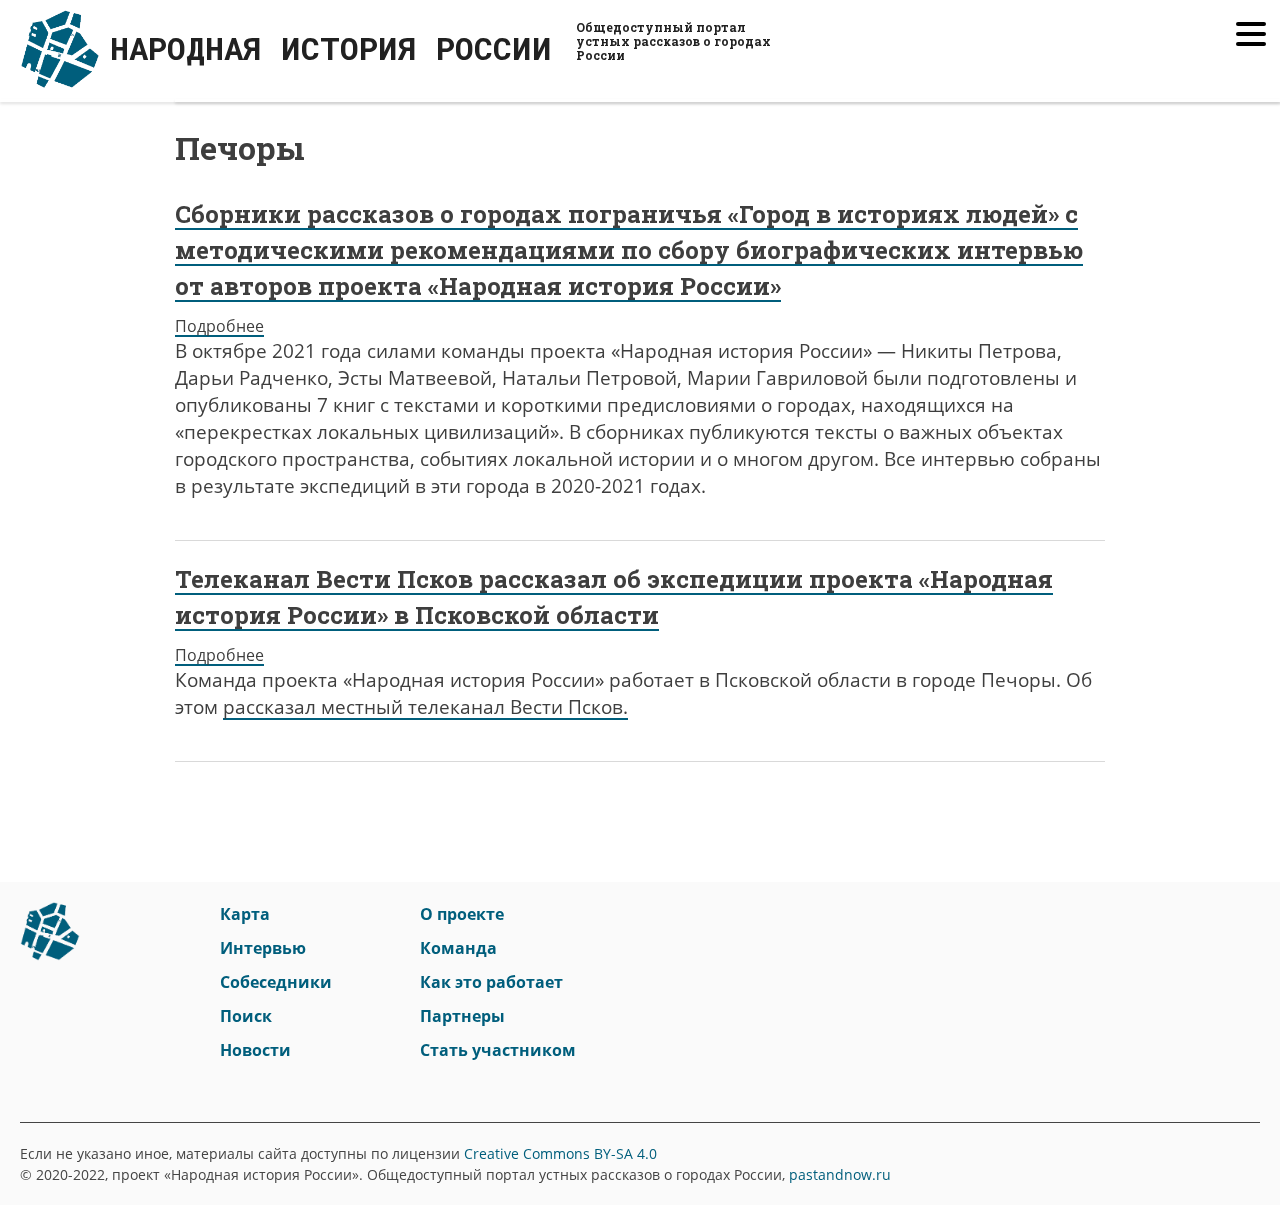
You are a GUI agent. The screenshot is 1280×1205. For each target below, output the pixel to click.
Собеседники (276, 982)
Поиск (246, 1016)
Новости (255, 1050)
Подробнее (219, 326)
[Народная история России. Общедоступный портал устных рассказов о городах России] (50, 940)
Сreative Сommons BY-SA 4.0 (560, 1153)
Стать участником (498, 1050)
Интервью (263, 948)
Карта (245, 914)
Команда (458, 948)
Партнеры (462, 1016)
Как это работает (491, 982)
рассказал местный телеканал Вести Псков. (425, 707)
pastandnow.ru (840, 1174)
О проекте (462, 914)
